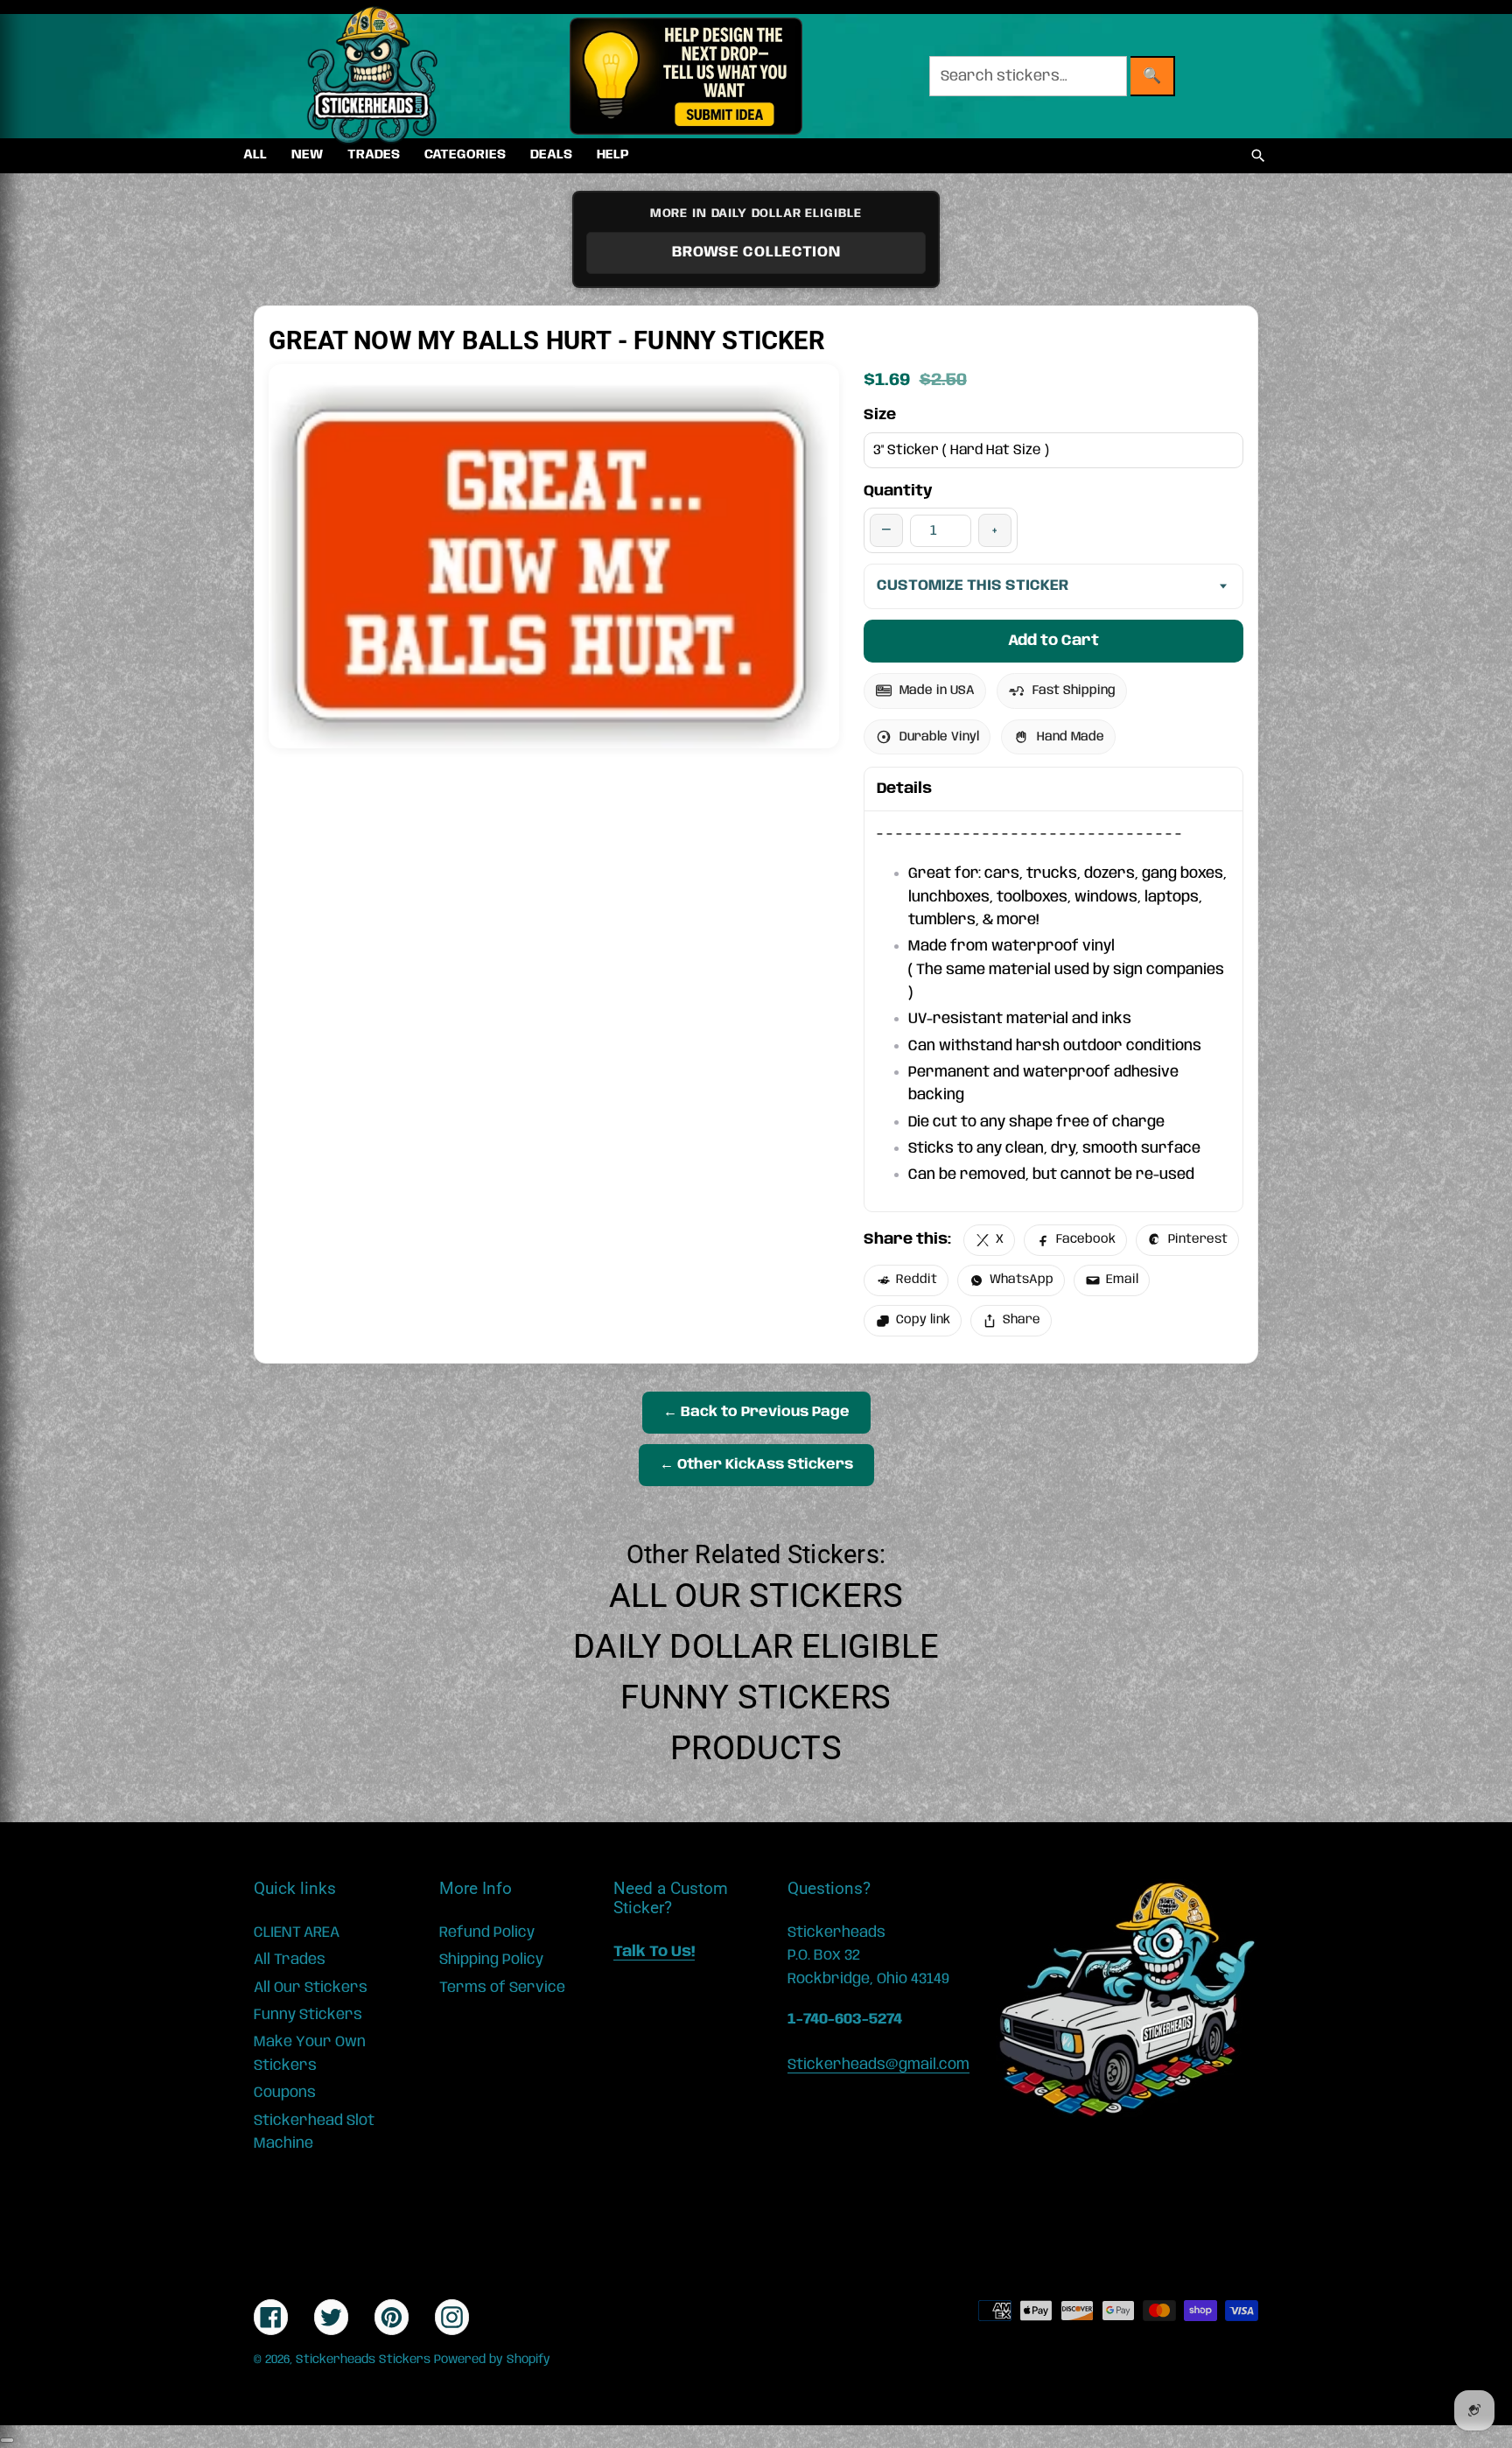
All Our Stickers (756, 1596)
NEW (307, 155)
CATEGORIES (465, 155)
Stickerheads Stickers (363, 2360)
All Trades (290, 1960)
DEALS (551, 155)
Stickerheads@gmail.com (878, 2065)
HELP (613, 155)
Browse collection (756, 252)
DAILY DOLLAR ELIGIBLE (756, 1646)
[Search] (1258, 156)
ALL (255, 155)
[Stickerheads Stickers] (373, 76)
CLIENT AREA (297, 1932)
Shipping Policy (491, 1960)
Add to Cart (1053, 641)
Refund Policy (487, 1932)
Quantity (898, 491)
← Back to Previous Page (756, 1412)
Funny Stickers (756, 1697)
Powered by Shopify (492, 2360)
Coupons (285, 2093)
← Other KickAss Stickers (756, 1465)
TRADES (374, 155)
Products (756, 1748)
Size (880, 415)
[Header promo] (686, 76)
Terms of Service (502, 1988)
